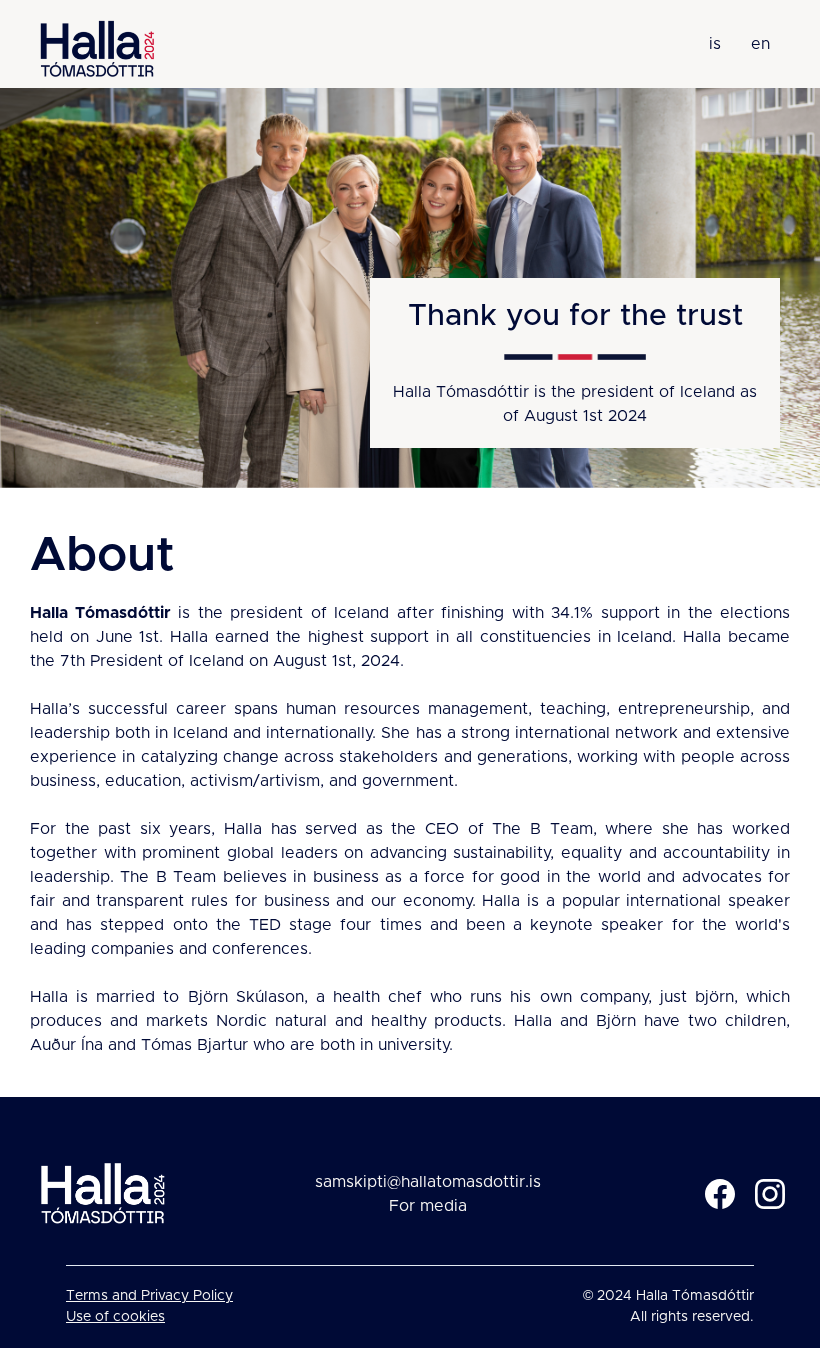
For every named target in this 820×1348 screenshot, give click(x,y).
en (760, 44)
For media (428, 1206)
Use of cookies (115, 1317)
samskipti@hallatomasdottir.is (428, 1182)
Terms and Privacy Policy (149, 1296)
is (715, 44)
